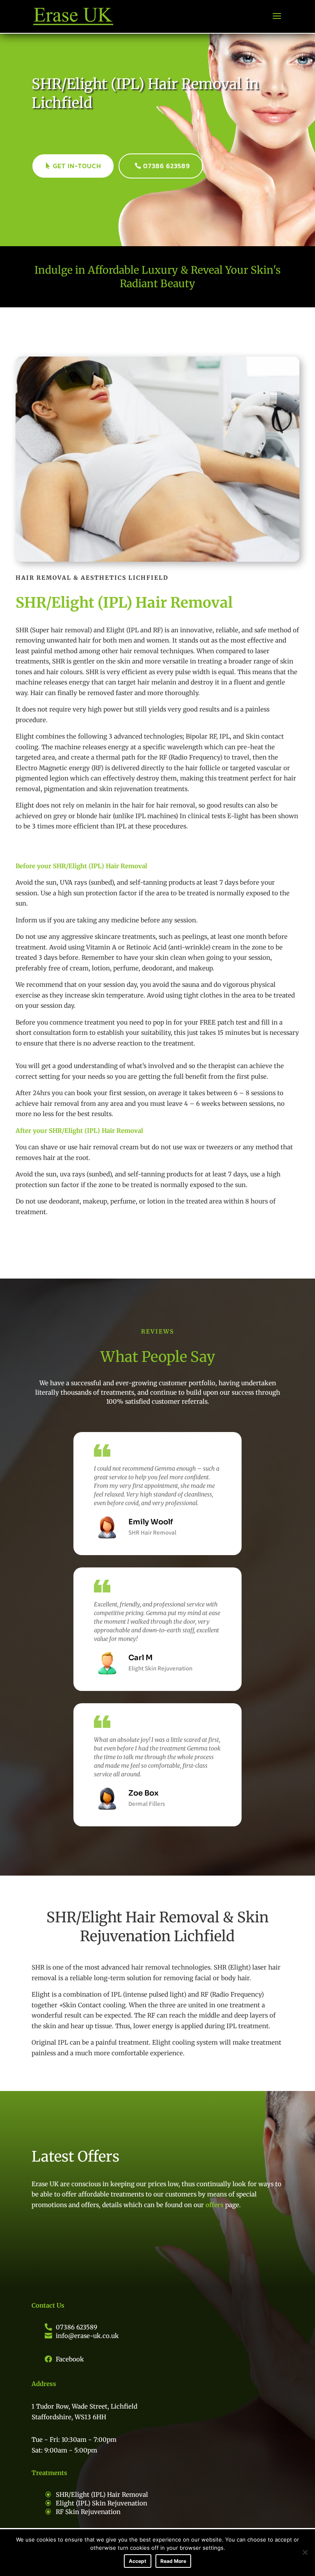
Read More (173, 2561)
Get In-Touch (77, 166)
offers (214, 2205)
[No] (305, 2552)
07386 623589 (167, 166)
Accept (138, 2561)
